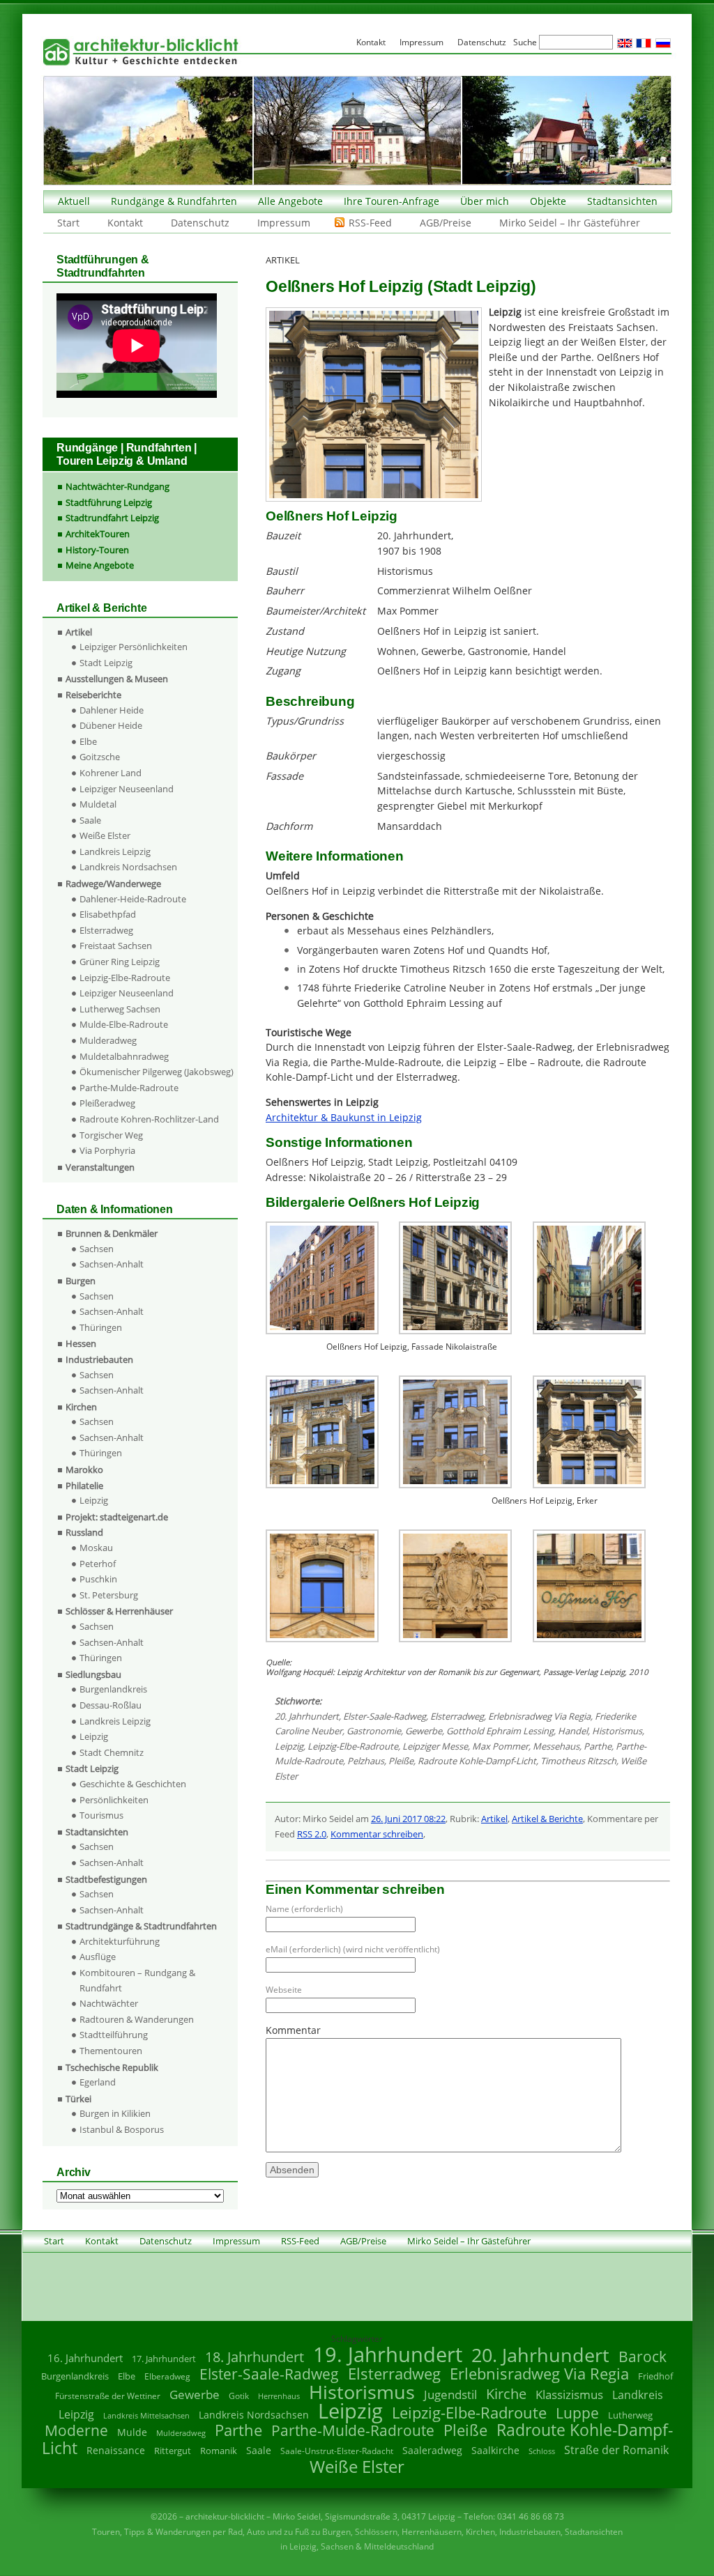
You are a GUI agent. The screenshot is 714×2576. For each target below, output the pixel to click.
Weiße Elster (105, 835)
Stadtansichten (622, 201)
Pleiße (401, 1761)
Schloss (542, 2451)
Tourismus (101, 1815)
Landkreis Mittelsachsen (146, 2415)
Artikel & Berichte (547, 1819)
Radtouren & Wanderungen (137, 2019)
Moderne (76, 2430)
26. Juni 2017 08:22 (408, 1819)
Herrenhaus (279, 2396)
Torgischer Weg (111, 1135)
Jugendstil (450, 2394)
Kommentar (293, 2030)
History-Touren (97, 550)
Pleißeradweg (107, 1103)
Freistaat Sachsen (116, 946)
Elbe (88, 741)
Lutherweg (630, 2415)
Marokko (84, 1470)
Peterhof (98, 1564)
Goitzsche (100, 757)
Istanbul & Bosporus (122, 2129)
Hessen (81, 1343)
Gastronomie (374, 1731)
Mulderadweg (108, 1040)
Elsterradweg (457, 1716)
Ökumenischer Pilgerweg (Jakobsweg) (157, 1072)
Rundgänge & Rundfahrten (174, 201)
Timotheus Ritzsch (578, 1761)
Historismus (617, 1731)
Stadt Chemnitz (112, 1752)
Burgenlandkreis (113, 1689)
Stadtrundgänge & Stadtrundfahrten (141, 1926)
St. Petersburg (109, 1595)
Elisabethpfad (108, 914)
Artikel (494, 1819)
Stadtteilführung (114, 2035)
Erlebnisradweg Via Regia (539, 1716)
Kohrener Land (111, 773)
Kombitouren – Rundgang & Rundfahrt (137, 1980)
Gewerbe (424, 1731)
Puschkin (98, 1579)
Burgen (81, 1281)
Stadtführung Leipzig (109, 502)
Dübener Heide (111, 725)
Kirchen (81, 1407)
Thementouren (111, 2051)
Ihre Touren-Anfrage (392, 201)
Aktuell (74, 201)
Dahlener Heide (112, 710)
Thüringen (101, 1327)
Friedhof (655, 2376)
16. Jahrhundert (85, 2358)
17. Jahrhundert (164, 2359)
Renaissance (116, 2450)
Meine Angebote (100, 565)
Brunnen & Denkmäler (112, 1233)
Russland (84, 1532)
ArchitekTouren (98, 534)
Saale (90, 820)
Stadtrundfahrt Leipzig (112, 518)
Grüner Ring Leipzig (120, 962)
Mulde (132, 2432)
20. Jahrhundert (307, 1716)
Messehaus (556, 1746)
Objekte (548, 201)
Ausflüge (98, 1957)
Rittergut (173, 2451)
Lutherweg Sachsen (120, 1009)
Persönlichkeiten (114, 1800)
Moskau (96, 1548)
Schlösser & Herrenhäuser (119, 1611)
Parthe (598, 1746)
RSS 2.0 (312, 1834)
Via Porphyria (107, 1150)
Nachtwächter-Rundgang (117, 486)
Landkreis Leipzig (115, 851)
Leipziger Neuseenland (127, 789)
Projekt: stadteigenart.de (117, 1517)
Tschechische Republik (112, 2067)
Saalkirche (495, 2450)
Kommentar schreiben (377, 1834)
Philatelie (84, 1486)
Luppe (577, 2413)
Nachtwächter (109, 2003)
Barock (643, 2356)
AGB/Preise (446, 223)
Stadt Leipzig (106, 663)
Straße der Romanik (616, 2450)
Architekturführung (120, 1941)
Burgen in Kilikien (115, 2113)
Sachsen (97, 1249)
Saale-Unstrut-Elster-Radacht (337, 2451)
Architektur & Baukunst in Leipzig (344, 1117)
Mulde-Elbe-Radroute (124, 1024)
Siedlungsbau (93, 1674)
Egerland (98, 2082)
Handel (573, 1731)
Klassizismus (569, 2394)
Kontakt (125, 223)
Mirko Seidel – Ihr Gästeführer (570, 223)
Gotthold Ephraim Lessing (500, 1731)
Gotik (239, 2396)
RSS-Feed (370, 223)
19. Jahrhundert (388, 2354)
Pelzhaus (366, 1761)
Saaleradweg (432, 2450)
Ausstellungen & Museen (117, 679)
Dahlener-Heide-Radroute (133, 899)
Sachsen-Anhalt (112, 1264)
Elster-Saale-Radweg (385, 1716)
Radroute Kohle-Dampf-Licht (477, 1761)
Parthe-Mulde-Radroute (129, 1088)
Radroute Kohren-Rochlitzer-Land (149, 1119)
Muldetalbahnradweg (124, 1056)
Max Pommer (500, 1746)
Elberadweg (167, 2376)
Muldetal (98, 804)
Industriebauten (99, 1359)
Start (68, 223)
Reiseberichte (93, 695)
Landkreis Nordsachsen (128, 867)
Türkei (78, 2099)
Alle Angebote (290, 201)
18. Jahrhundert (255, 2357)
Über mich (485, 201)
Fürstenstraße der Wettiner (108, 2396)
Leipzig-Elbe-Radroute (353, 1746)
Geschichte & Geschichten (133, 1784)
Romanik (219, 2451)
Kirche (506, 2393)
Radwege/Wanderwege (113, 884)
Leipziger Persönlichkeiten (134, 647)
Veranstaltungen (100, 1167)
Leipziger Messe (435, 1746)
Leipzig (289, 1746)
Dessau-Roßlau (111, 1705)
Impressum (284, 223)
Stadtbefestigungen (106, 1879)
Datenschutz (200, 223)
